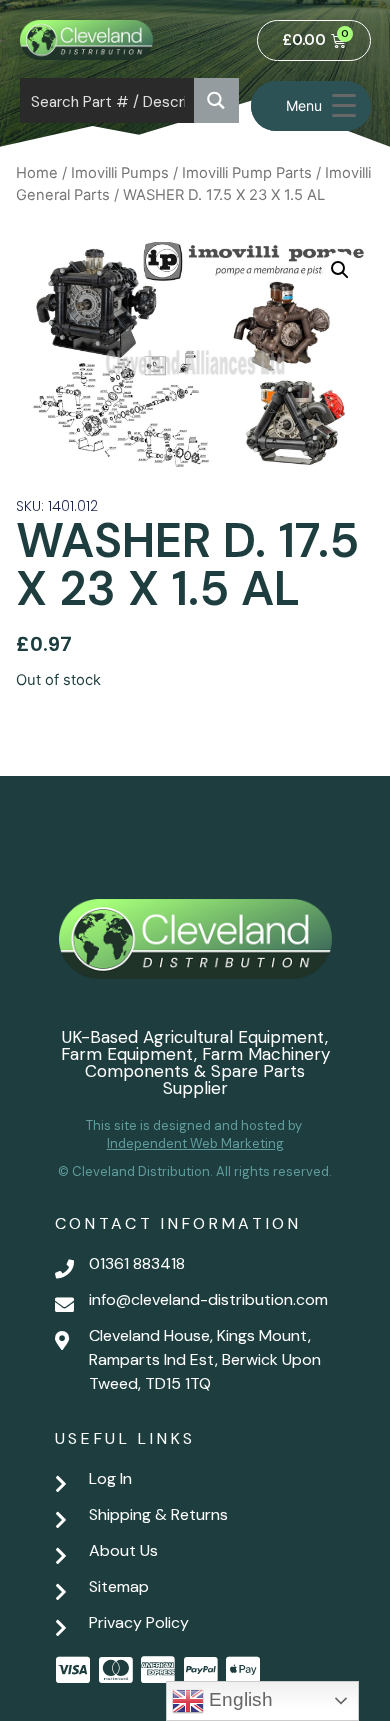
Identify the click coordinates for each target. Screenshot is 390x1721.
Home (37, 173)
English (238, 1699)
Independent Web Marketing (195, 1143)
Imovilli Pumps (120, 173)
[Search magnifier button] (216, 100)
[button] (340, 270)
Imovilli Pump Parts (247, 173)
